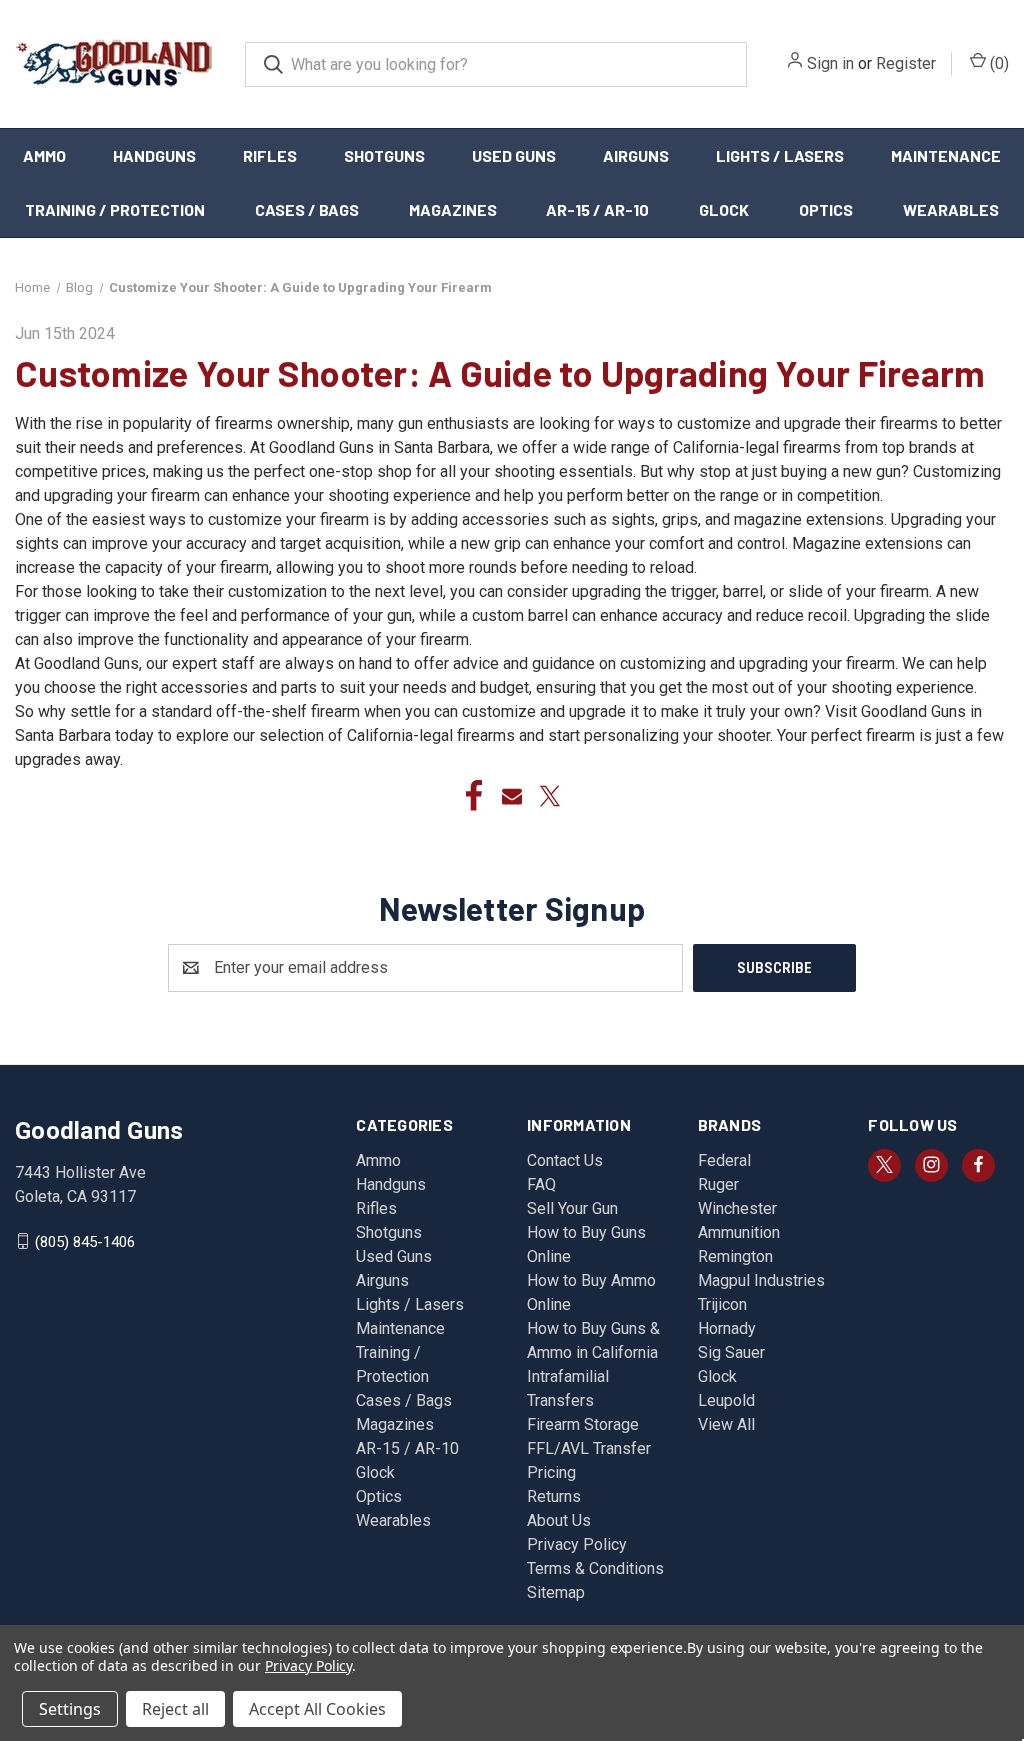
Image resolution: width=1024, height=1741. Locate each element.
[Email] (512, 796)
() (997, 63)
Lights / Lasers (780, 155)
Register (906, 63)
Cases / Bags (307, 209)
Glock (724, 209)
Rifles (270, 155)
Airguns (636, 155)
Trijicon (722, 1304)
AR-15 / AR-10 (597, 209)
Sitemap (556, 1592)
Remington (735, 1256)
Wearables (951, 209)
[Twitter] (550, 796)
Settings (70, 1709)
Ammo (44, 155)
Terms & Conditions (595, 1568)
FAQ (541, 1184)
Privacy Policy (577, 1544)
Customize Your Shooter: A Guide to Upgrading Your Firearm (500, 372)
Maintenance (946, 155)
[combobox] (496, 64)
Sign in (830, 63)
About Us (559, 1520)
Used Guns (514, 155)
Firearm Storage (583, 1424)
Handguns (154, 155)
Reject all (175, 1709)
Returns (554, 1496)
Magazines (453, 209)
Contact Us (565, 1160)
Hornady (727, 1328)
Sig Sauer (731, 1352)
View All (726, 1424)
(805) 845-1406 (85, 1241)
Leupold (726, 1400)
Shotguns (384, 155)
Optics (826, 209)
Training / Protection (115, 209)
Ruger (718, 1184)
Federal (724, 1160)
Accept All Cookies (317, 1709)
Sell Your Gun (572, 1208)
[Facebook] (474, 796)
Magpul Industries (761, 1280)
